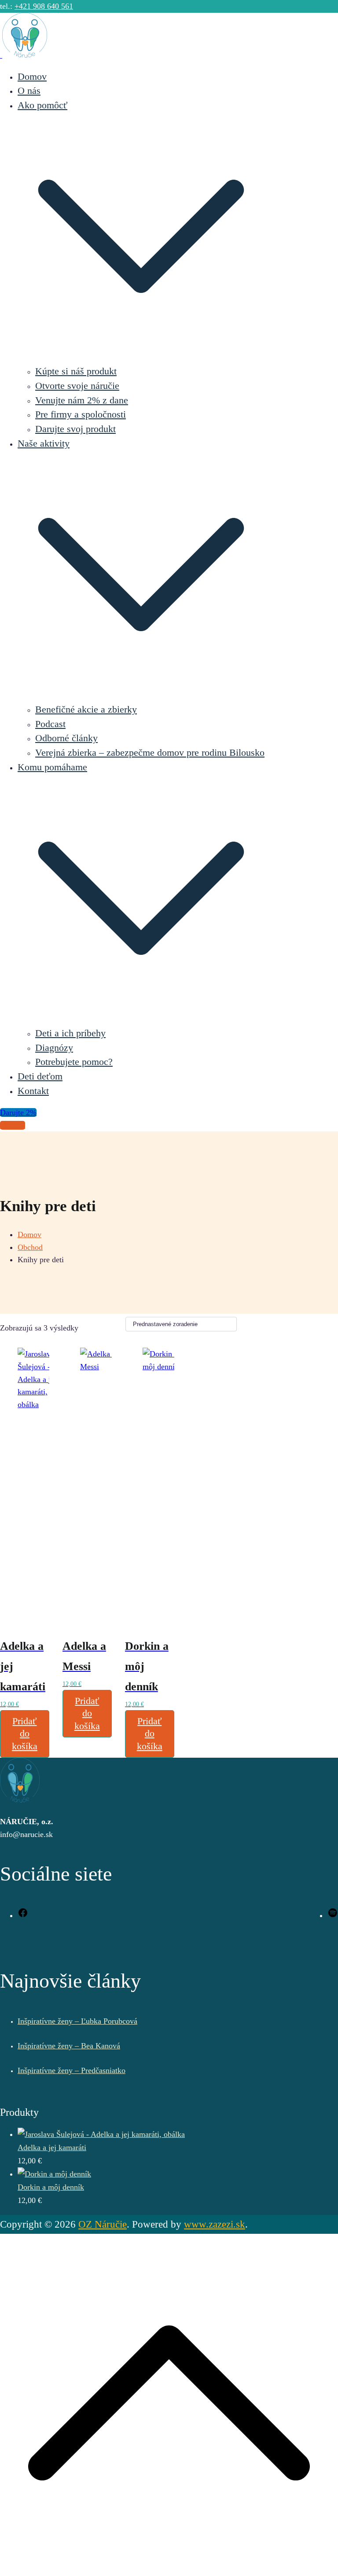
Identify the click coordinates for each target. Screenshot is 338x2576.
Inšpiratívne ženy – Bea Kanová (69, 2046)
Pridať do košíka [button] (25, 1734)
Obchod (13, 1125)
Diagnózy (54, 1048)
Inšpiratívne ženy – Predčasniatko (72, 2070)
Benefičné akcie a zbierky (86, 710)
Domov (32, 77)
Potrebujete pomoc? (74, 1062)
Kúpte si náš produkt (76, 371)
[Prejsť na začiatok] (169, 2569)
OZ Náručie (103, 2224)
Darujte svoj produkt (75, 429)
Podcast (50, 724)
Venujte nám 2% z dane (82, 400)
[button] (141, 357)
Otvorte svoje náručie (77, 386)
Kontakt (33, 1091)
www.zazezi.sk (215, 2224)
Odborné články (66, 738)
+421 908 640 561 (44, 6)
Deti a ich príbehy (70, 1033)
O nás (29, 91)
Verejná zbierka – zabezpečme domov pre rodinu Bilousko (150, 753)
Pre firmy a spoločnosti (81, 414)
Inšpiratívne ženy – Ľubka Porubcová (77, 2021)
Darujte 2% (18, 1112)
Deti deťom (40, 1076)
